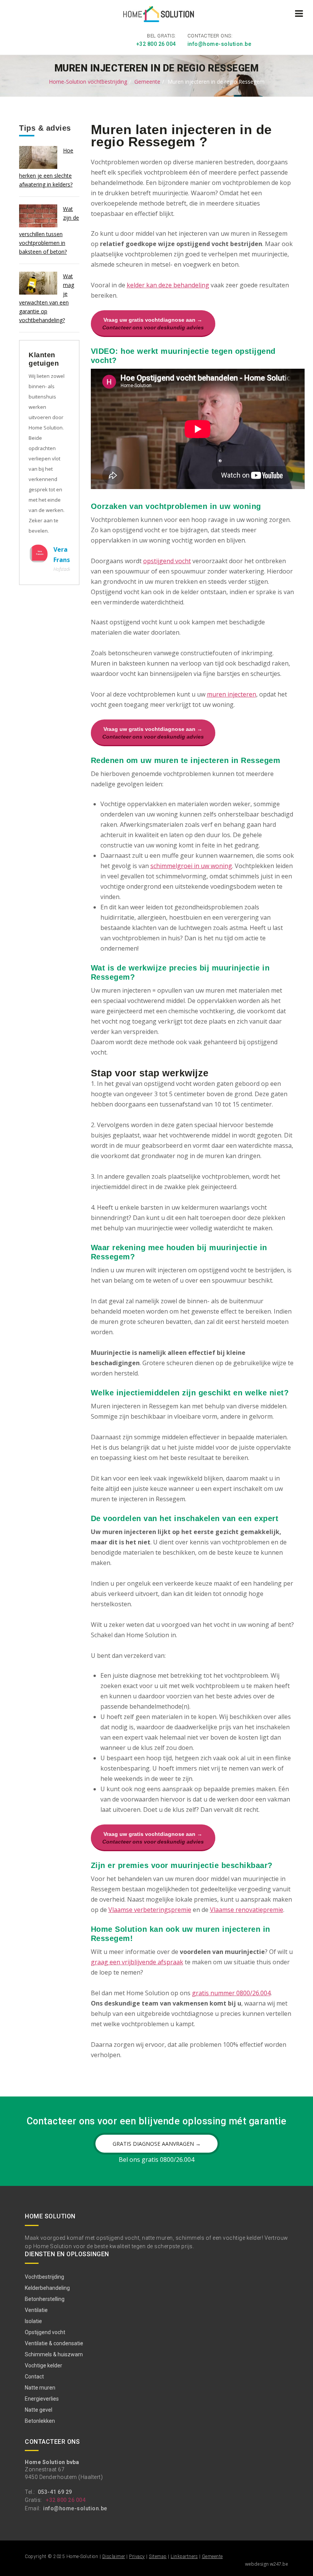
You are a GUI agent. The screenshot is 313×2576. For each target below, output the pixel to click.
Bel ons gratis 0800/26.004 (156, 2160)
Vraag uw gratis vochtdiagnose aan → (153, 324)
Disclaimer (114, 2557)
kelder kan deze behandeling (168, 285)
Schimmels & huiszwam (54, 2354)
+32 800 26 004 (156, 44)
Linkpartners (184, 2557)
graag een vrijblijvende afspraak (137, 1962)
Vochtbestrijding (44, 2277)
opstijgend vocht (167, 561)
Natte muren (40, 2388)
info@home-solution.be (219, 44)
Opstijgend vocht (45, 2332)
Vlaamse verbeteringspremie (150, 1910)
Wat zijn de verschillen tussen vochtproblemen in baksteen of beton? (49, 230)
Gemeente (147, 82)
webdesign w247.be (267, 2564)
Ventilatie (36, 2310)
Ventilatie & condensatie (54, 2343)
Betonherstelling (45, 2299)
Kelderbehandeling (47, 2288)
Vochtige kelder (44, 2365)
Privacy (137, 2557)
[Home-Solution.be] (157, 16)
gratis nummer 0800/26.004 (231, 1993)
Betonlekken (40, 2421)
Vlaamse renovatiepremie (247, 1910)
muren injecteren (232, 694)
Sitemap (158, 2557)
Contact (34, 2377)
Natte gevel (39, 2410)
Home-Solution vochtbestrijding (88, 82)
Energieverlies (42, 2399)
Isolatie (33, 2321)
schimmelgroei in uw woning (191, 866)
